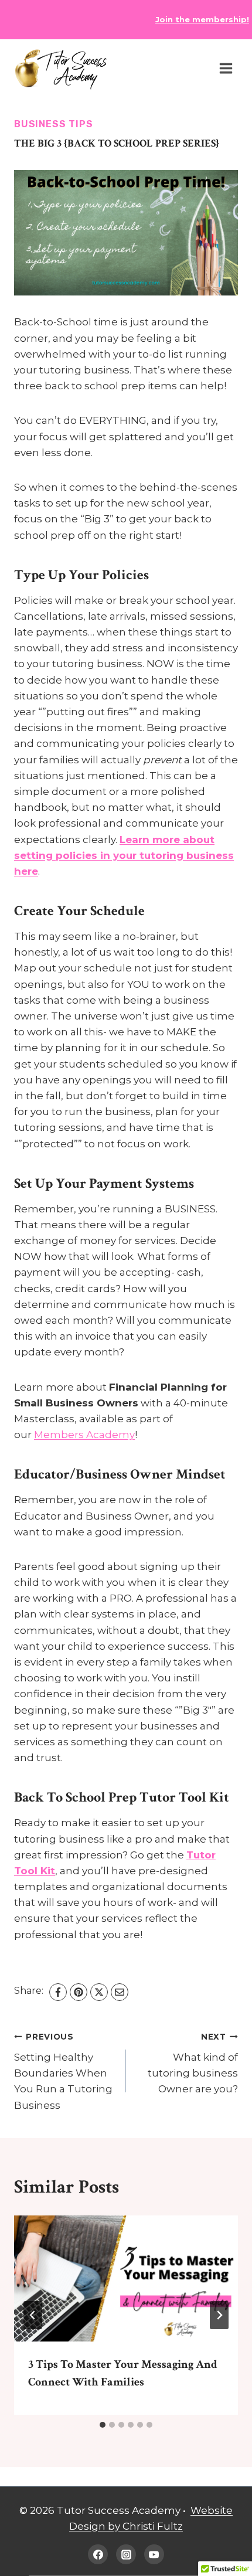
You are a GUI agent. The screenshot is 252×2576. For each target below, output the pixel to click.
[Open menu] (226, 69)
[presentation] (126, 2278)
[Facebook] (58, 1992)
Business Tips (53, 124)
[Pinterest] (79, 1992)
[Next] (219, 2315)
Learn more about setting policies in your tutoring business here (124, 855)
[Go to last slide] (33, 2315)
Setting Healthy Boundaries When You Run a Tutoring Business (63, 2071)
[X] (99, 1992)
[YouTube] (154, 2554)
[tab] (103, 2425)
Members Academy (84, 1435)
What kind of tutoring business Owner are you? (193, 2063)
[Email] (120, 1992)
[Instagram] (126, 2554)
